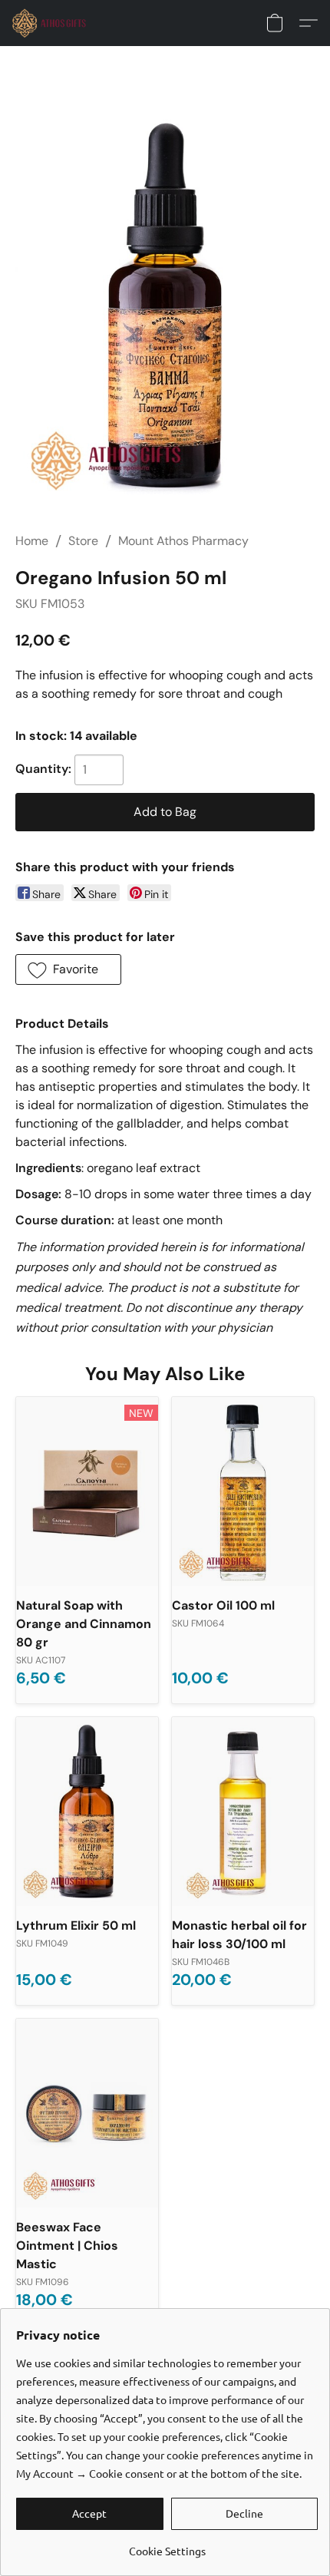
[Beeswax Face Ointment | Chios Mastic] (87, 2114)
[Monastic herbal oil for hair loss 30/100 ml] (243, 1812)
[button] (51, 23)
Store (83, 541)
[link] (167, 2545)
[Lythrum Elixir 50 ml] (87, 1812)
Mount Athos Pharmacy (183, 541)
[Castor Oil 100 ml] (243, 1492)
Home (32, 541)
